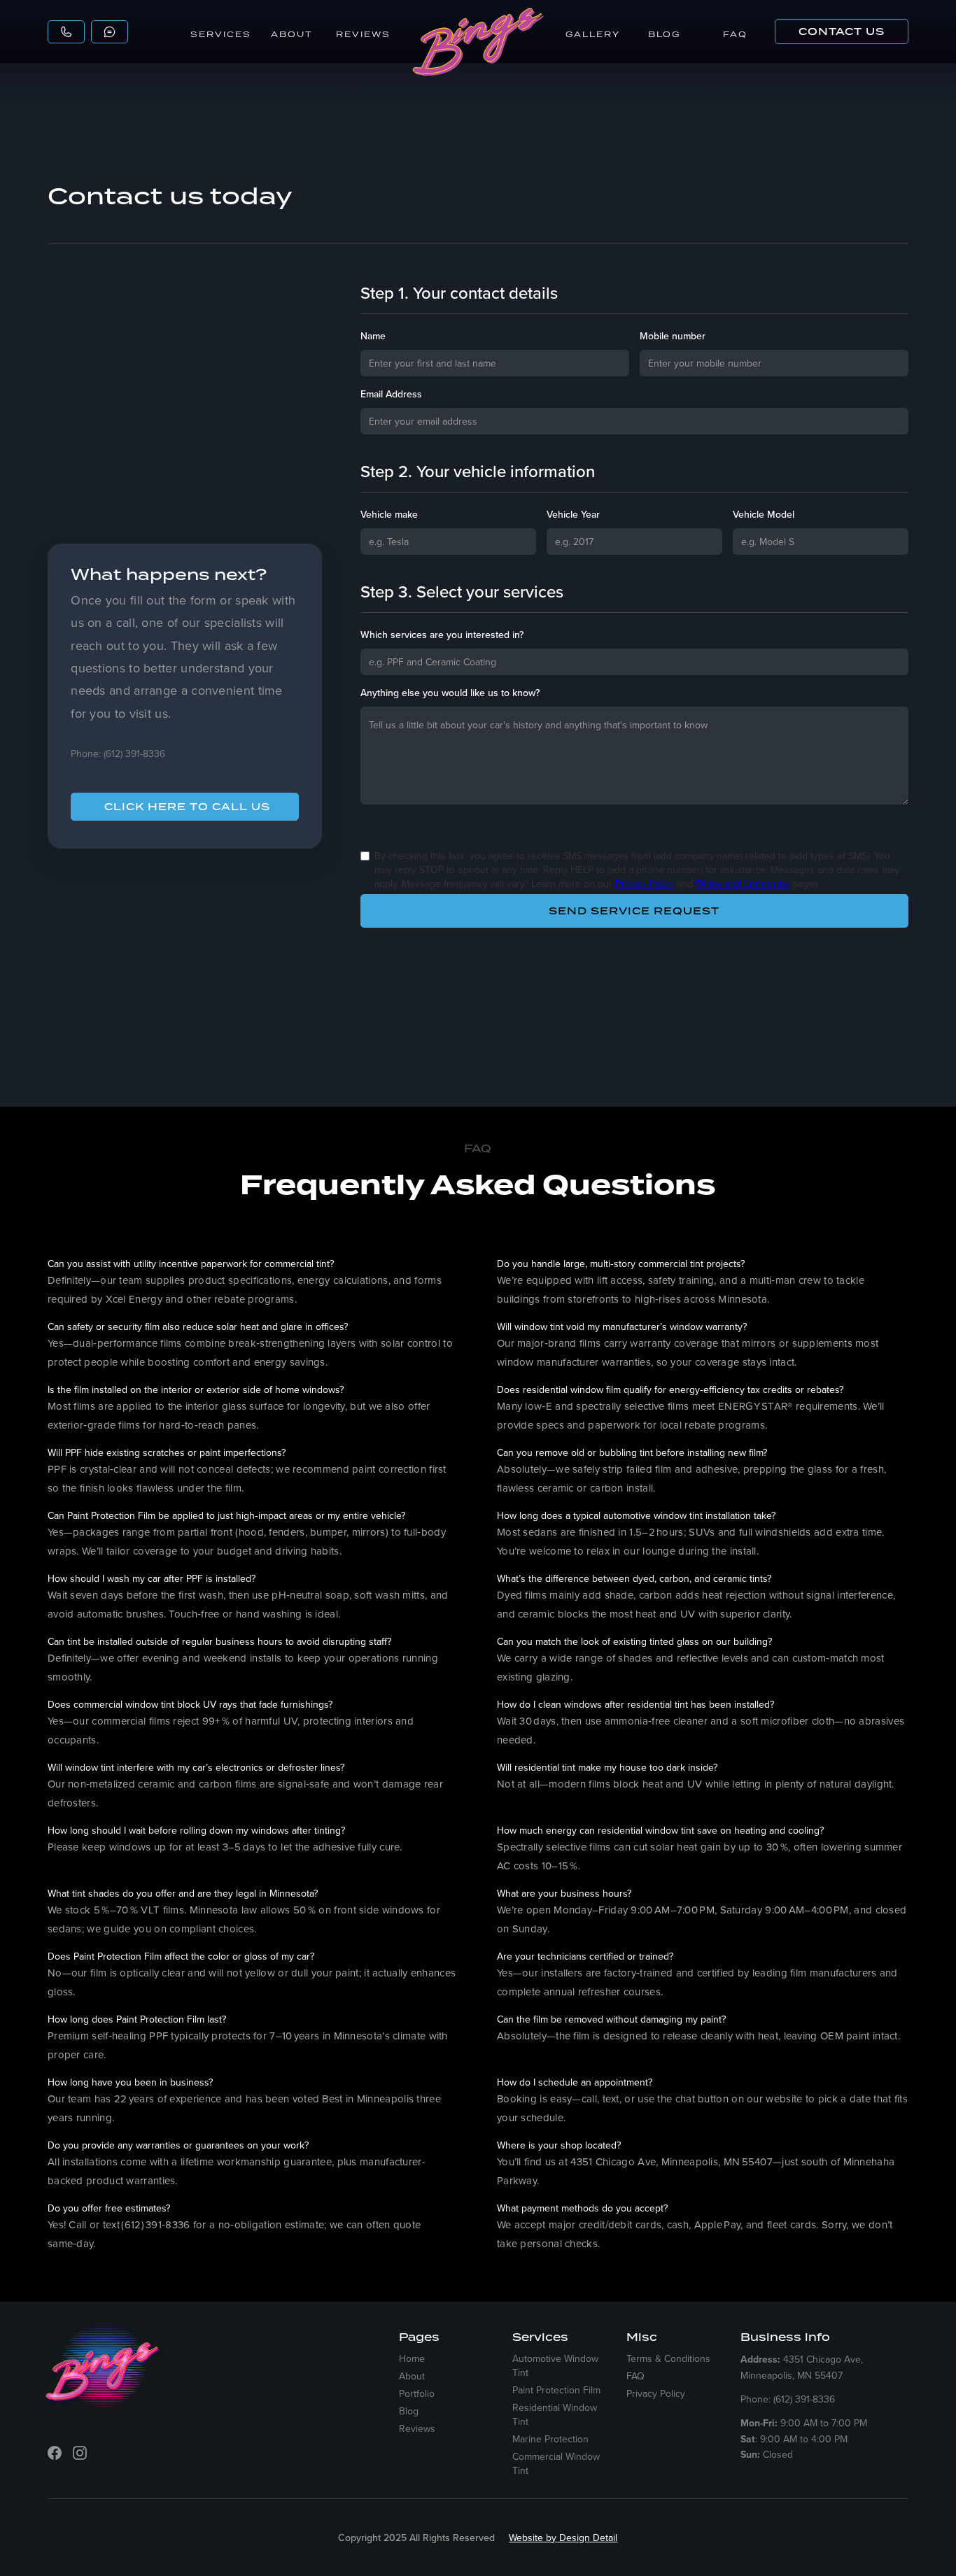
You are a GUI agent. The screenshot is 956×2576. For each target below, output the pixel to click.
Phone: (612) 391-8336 (118, 753)
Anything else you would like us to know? (450, 693)
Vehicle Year (573, 514)
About (292, 34)
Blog (664, 34)
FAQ (735, 34)
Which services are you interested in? (442, 635)
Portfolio (417, 2393)
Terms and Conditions (743, 884)
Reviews (363, 34)
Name (373, 336)
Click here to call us (187, 807)
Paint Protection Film (556, 2390)
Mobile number (673, 336)
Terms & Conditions (668, 2358)
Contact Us (842, 31)
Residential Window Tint (555, 2414)
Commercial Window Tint (556, 2463)
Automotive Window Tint (555, 2365)
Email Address (391, 394)
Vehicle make (389, 514)
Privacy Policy (645, 884)
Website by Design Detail (563, 2538)
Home (412, 2358)
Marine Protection (550, 2439)
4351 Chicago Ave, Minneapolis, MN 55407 (802, 2367)
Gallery (593, 34)
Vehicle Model (764, 514)
